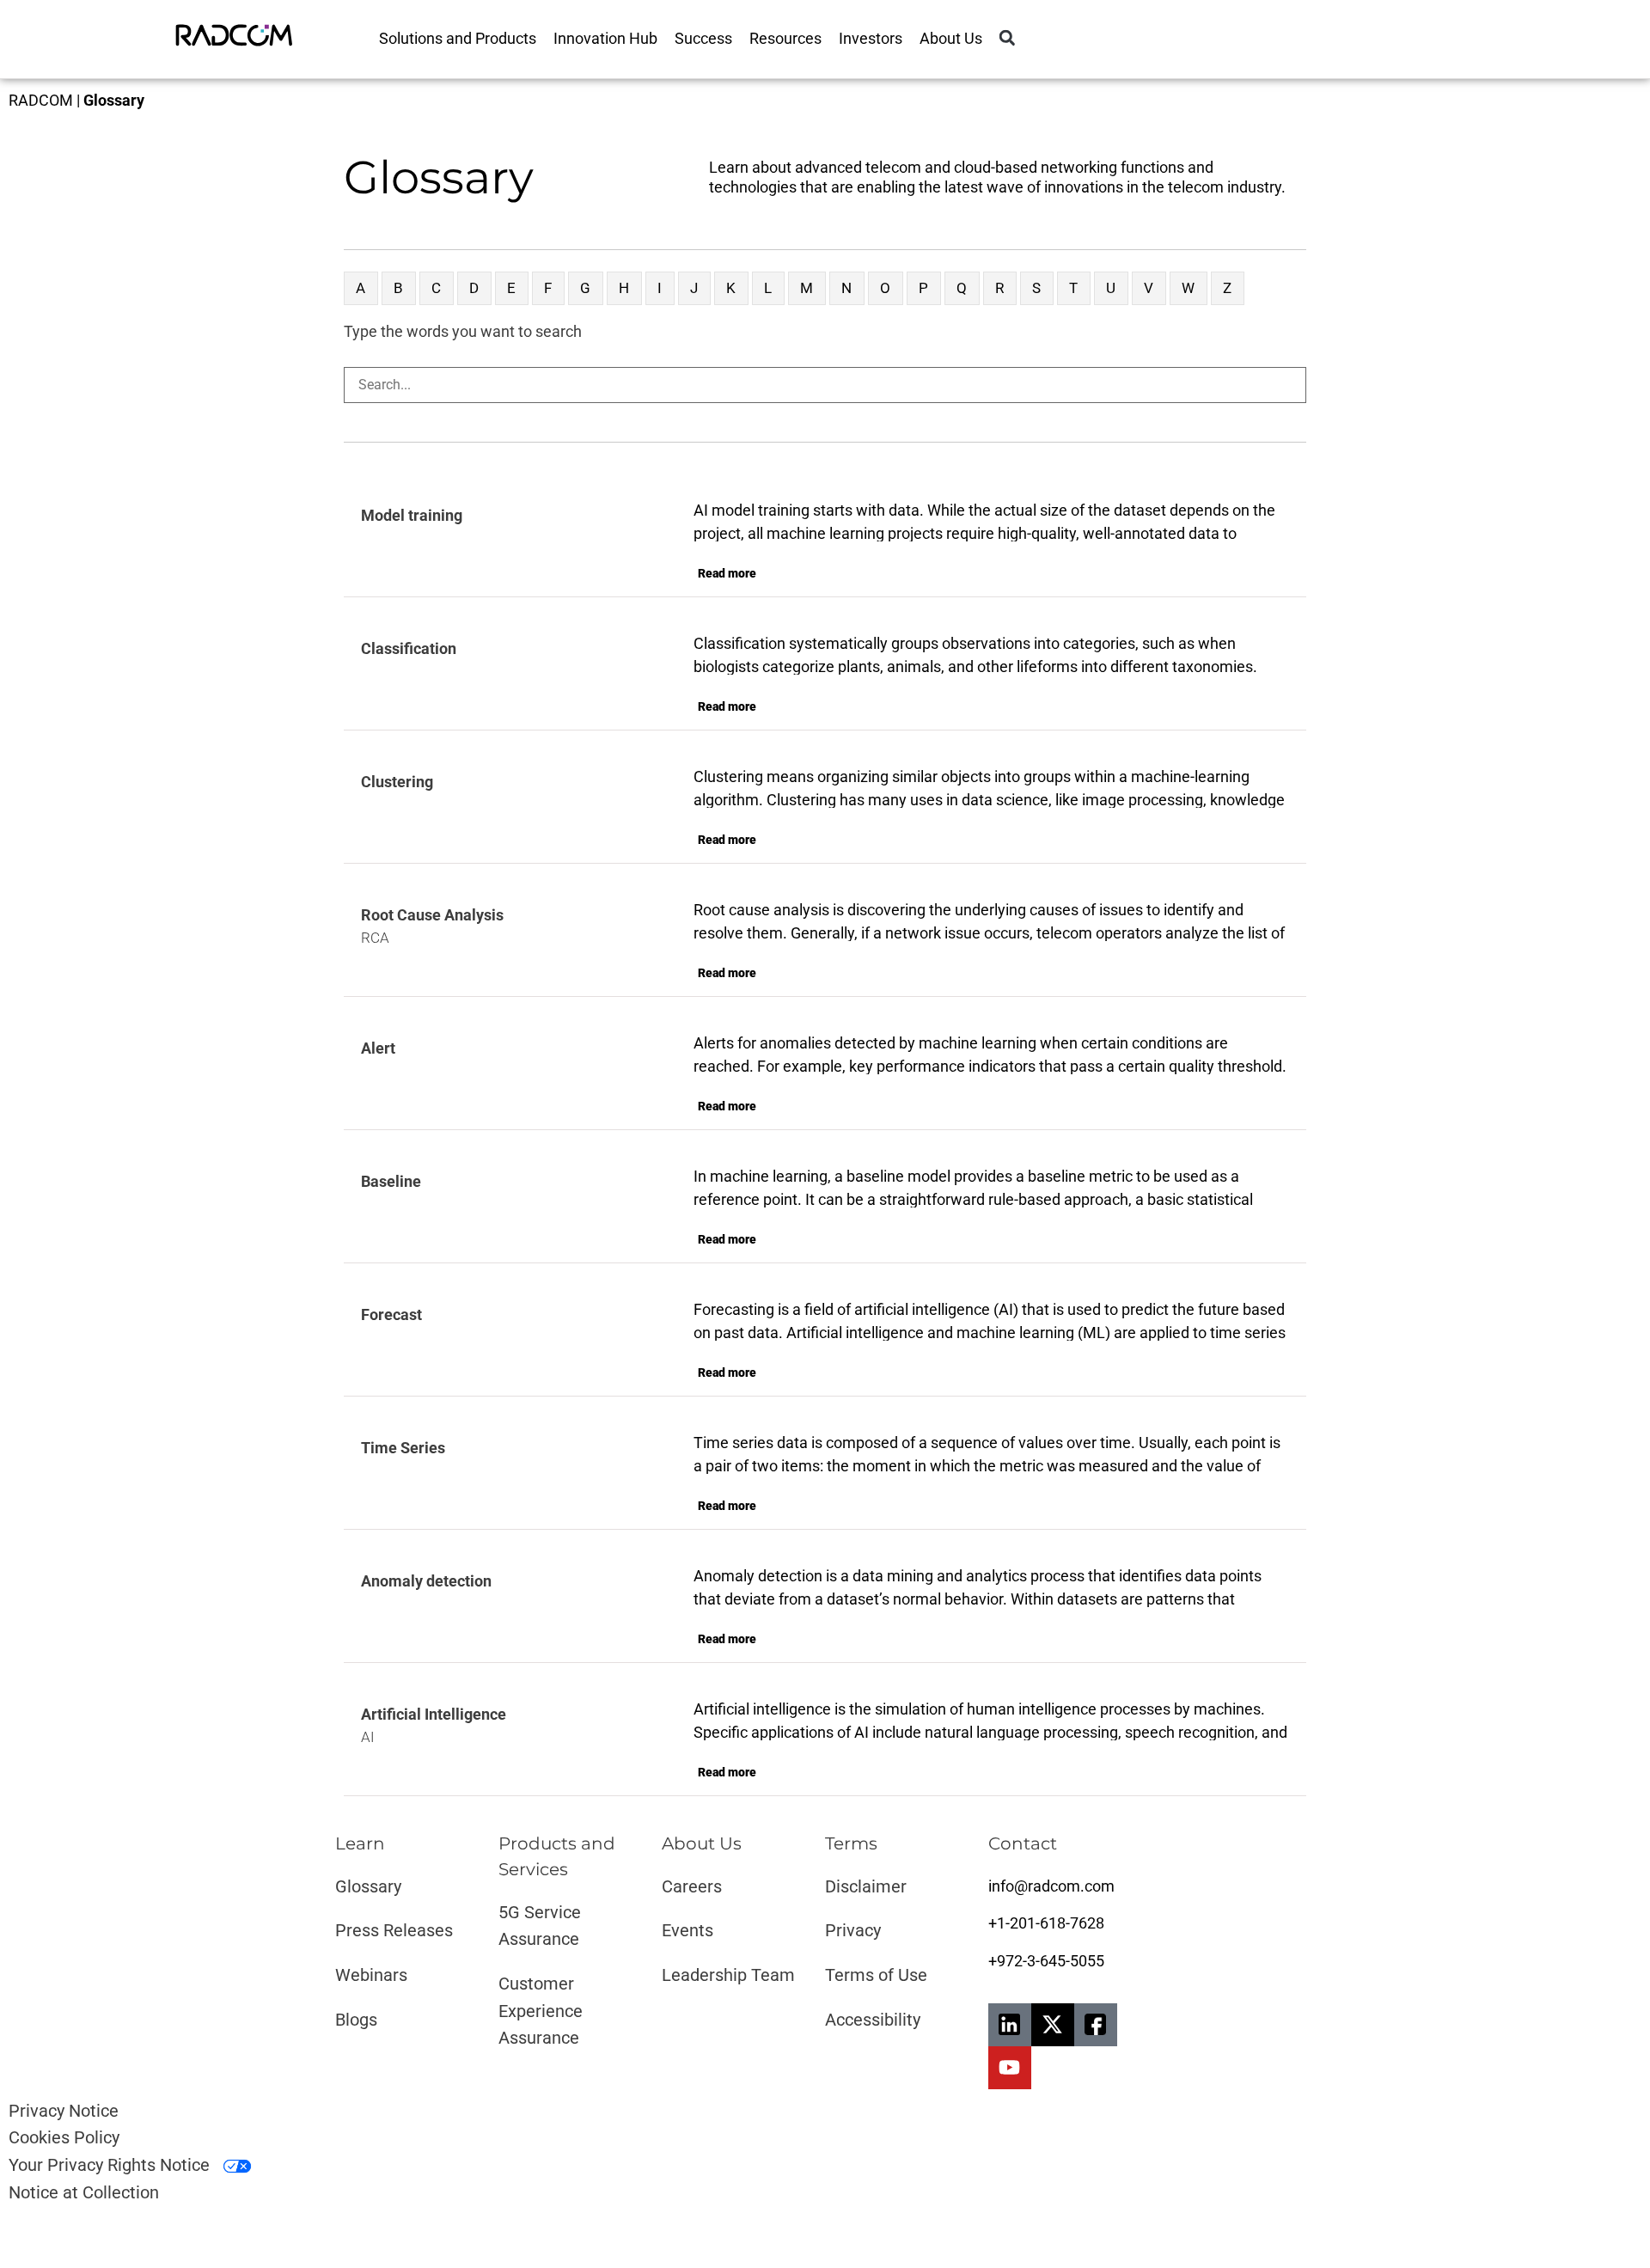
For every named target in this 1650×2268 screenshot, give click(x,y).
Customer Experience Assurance (541, 2011)
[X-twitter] (1053, 2025)
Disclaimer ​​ (868, 1886)
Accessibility (873, 2020)
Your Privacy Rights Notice (111, 2165)
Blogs (356, 2020)
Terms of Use (876, 1975)
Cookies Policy (64, 2137)
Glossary (368, 1886)
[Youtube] (1010, 2068)
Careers (692, 1886)
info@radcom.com (1051, 1886)
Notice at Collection (84, 2192)
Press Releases (394, 1930)
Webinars (371, 1975)
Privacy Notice (64, 2111)
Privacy (853, 1930)
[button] (1007, 38)
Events (687, 1930)
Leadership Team (728, 1975)
